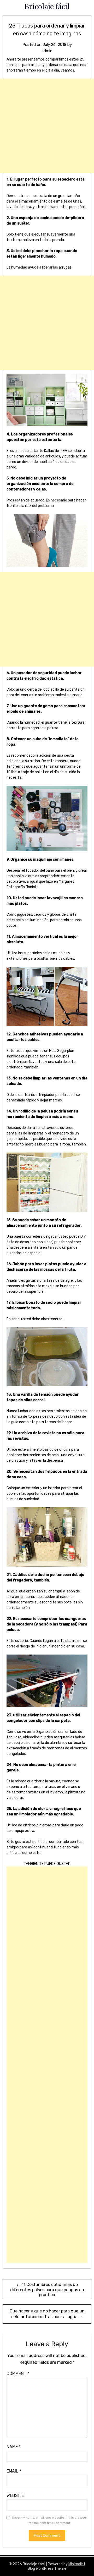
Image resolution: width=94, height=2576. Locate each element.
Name (14, 2447)
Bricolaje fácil (47, 6)
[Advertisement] (47, 126)
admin (47, 51)
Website (15, 2495)
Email (14, 2471)
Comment (18, 2374)
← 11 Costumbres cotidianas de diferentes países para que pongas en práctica (47, 2290)
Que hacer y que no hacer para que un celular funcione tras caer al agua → (47, 2314)
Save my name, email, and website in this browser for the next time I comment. (50, 2520)
